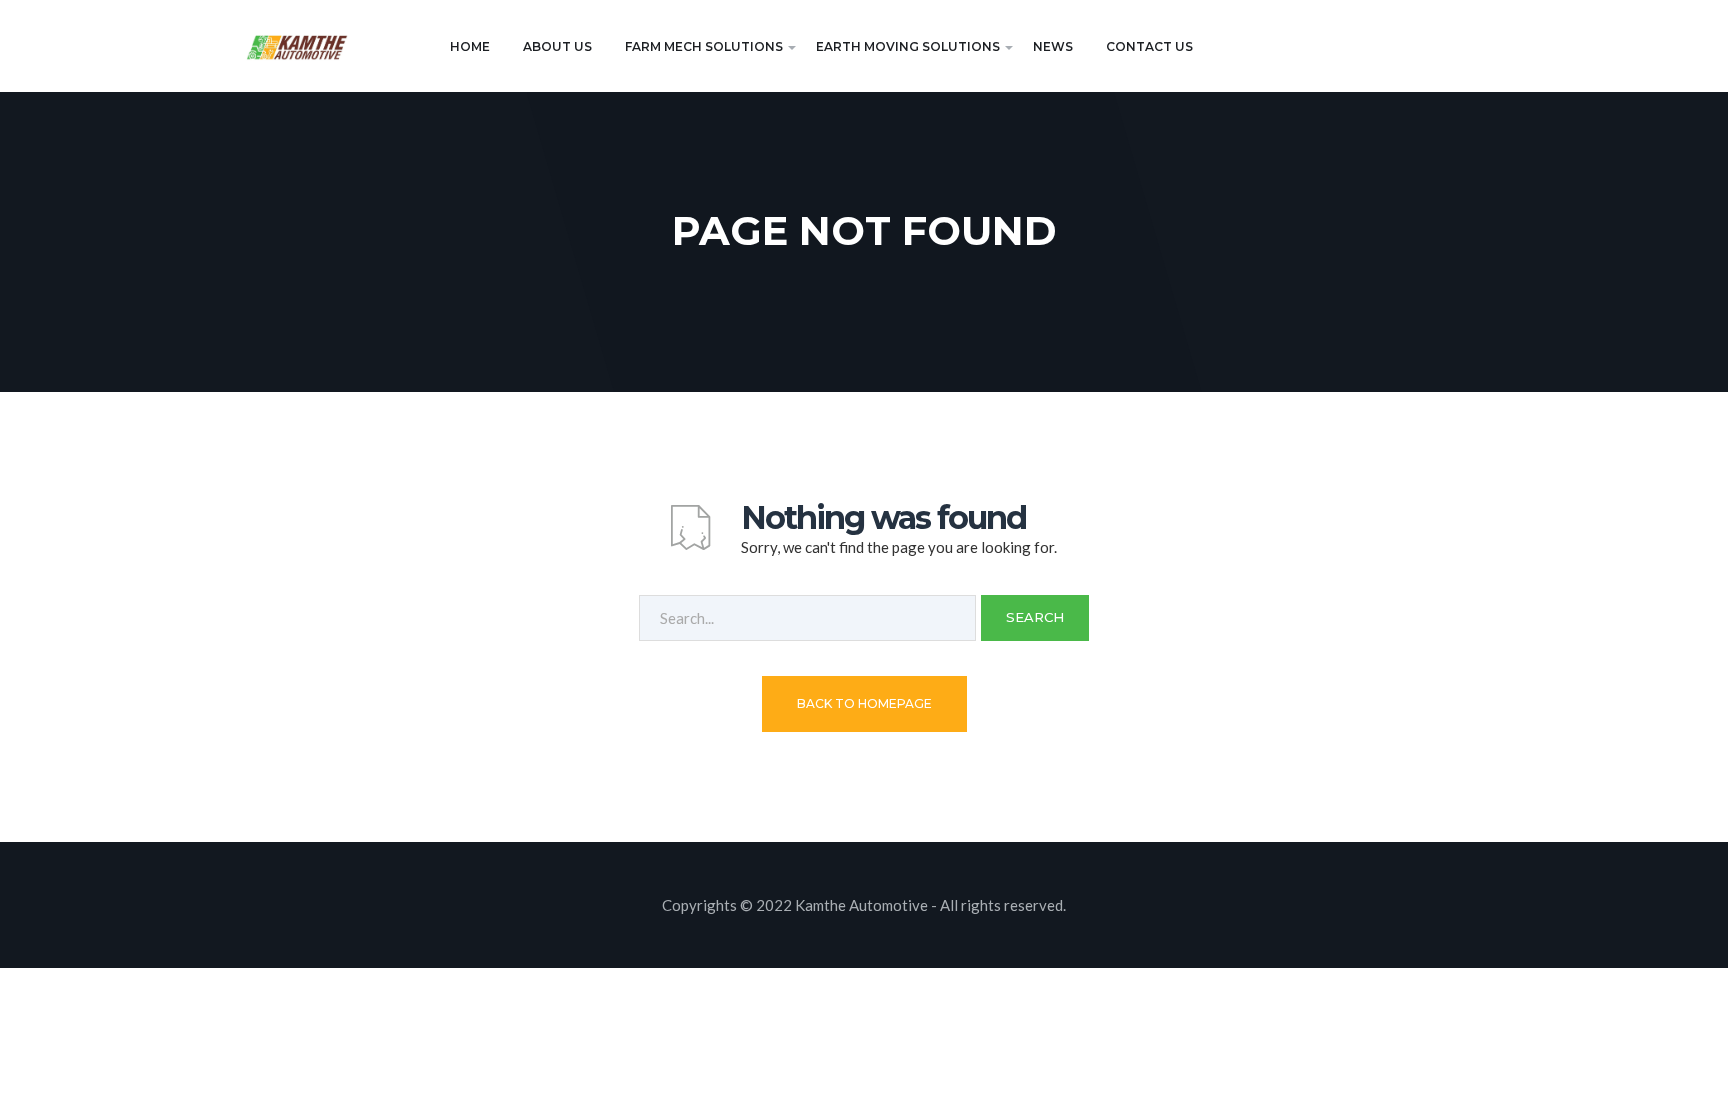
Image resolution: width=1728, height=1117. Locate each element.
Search (1035, 617)
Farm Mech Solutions (704, 46)
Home (470, 46)
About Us (557, 46)
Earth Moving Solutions (908, 46)
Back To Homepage (864, 703)
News (1053, 46)
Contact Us (1149, 46)
